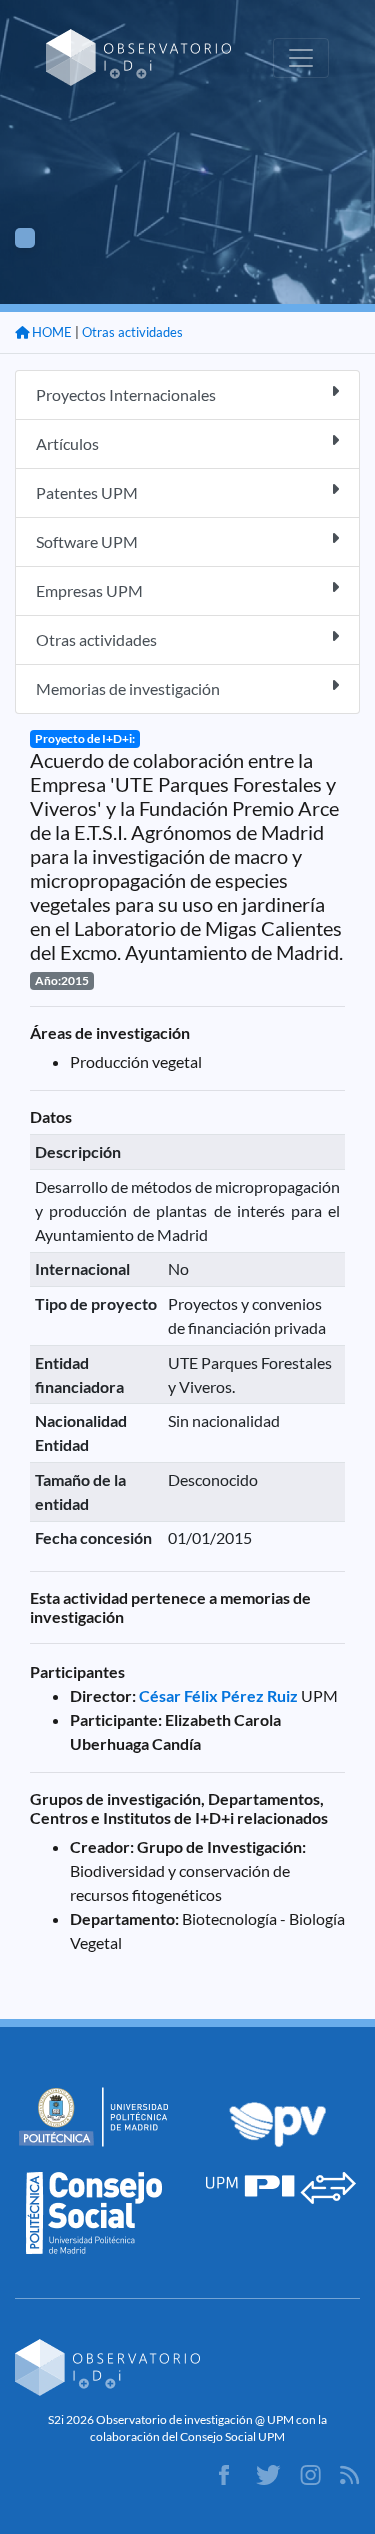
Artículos (67, 443)
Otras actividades (132, 332)
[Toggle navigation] (301, 58)
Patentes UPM (87, 492)
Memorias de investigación (128, 688)
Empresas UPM (89, 590)
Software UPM (87, 541)
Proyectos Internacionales (126, 394)
